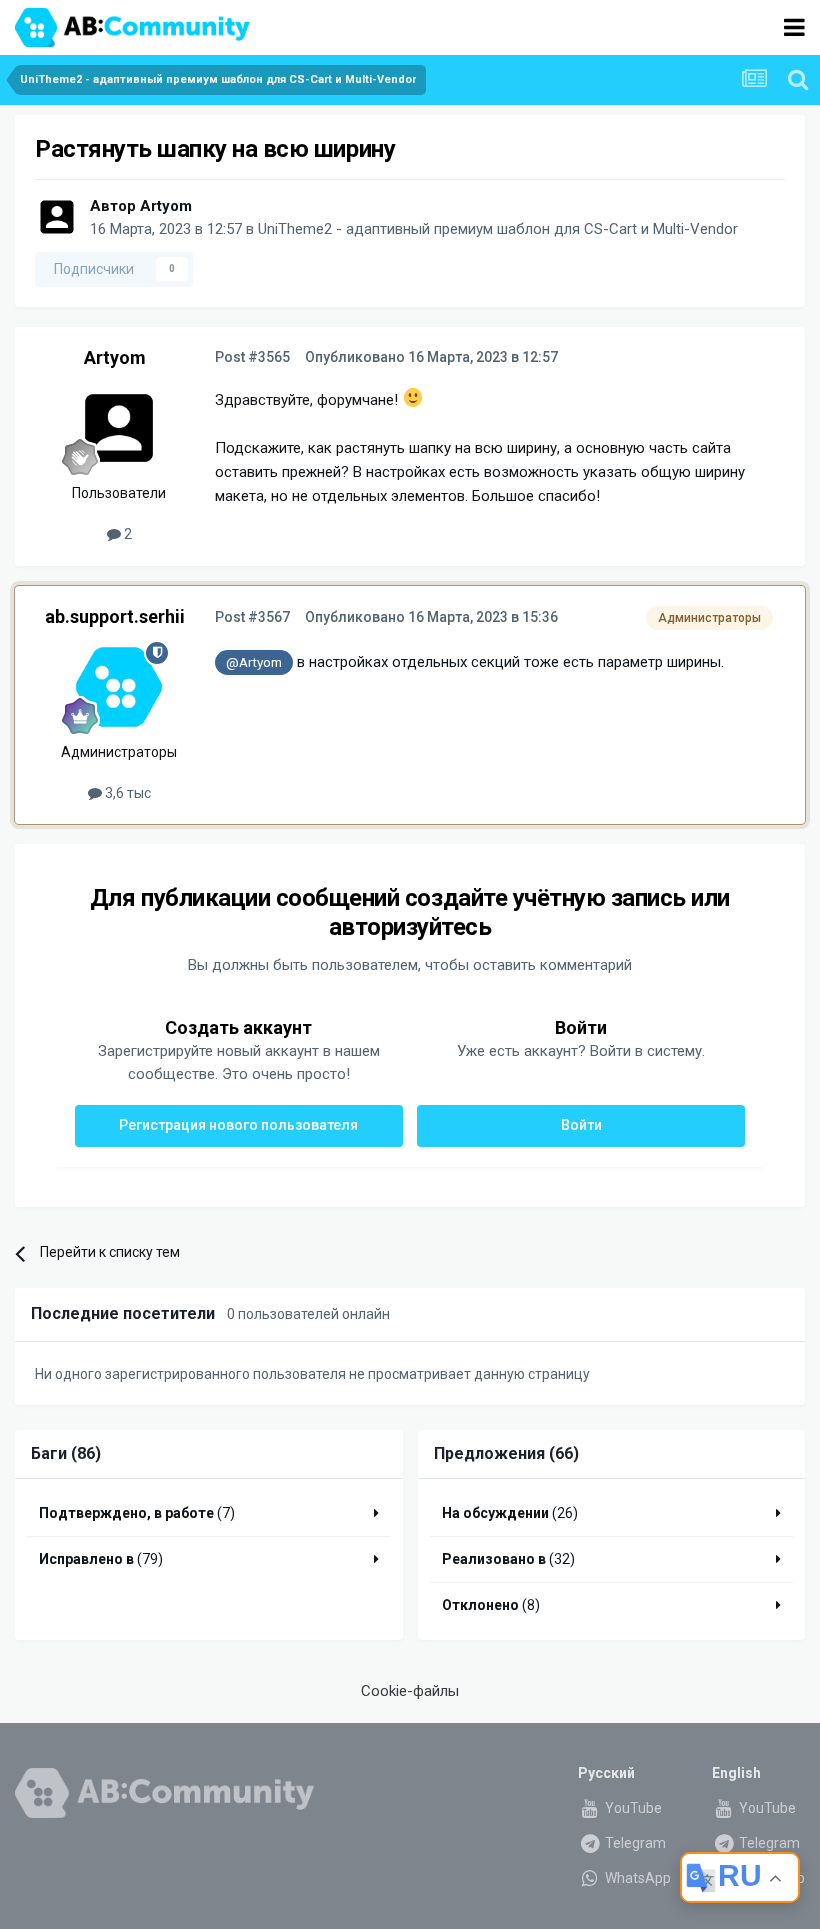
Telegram (634, 1843)
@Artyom (254, 662)
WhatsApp (636, 1878)
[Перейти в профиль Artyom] (57, 217)
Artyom (166, 206)
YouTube (632, 1808)
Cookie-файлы (410, 1691)
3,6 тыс (126, 793)
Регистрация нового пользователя (238, 1125)
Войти (581, 1125)
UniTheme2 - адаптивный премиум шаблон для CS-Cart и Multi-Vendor (498, 229)
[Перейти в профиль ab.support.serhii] (119, 687)
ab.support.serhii (115, 616)
